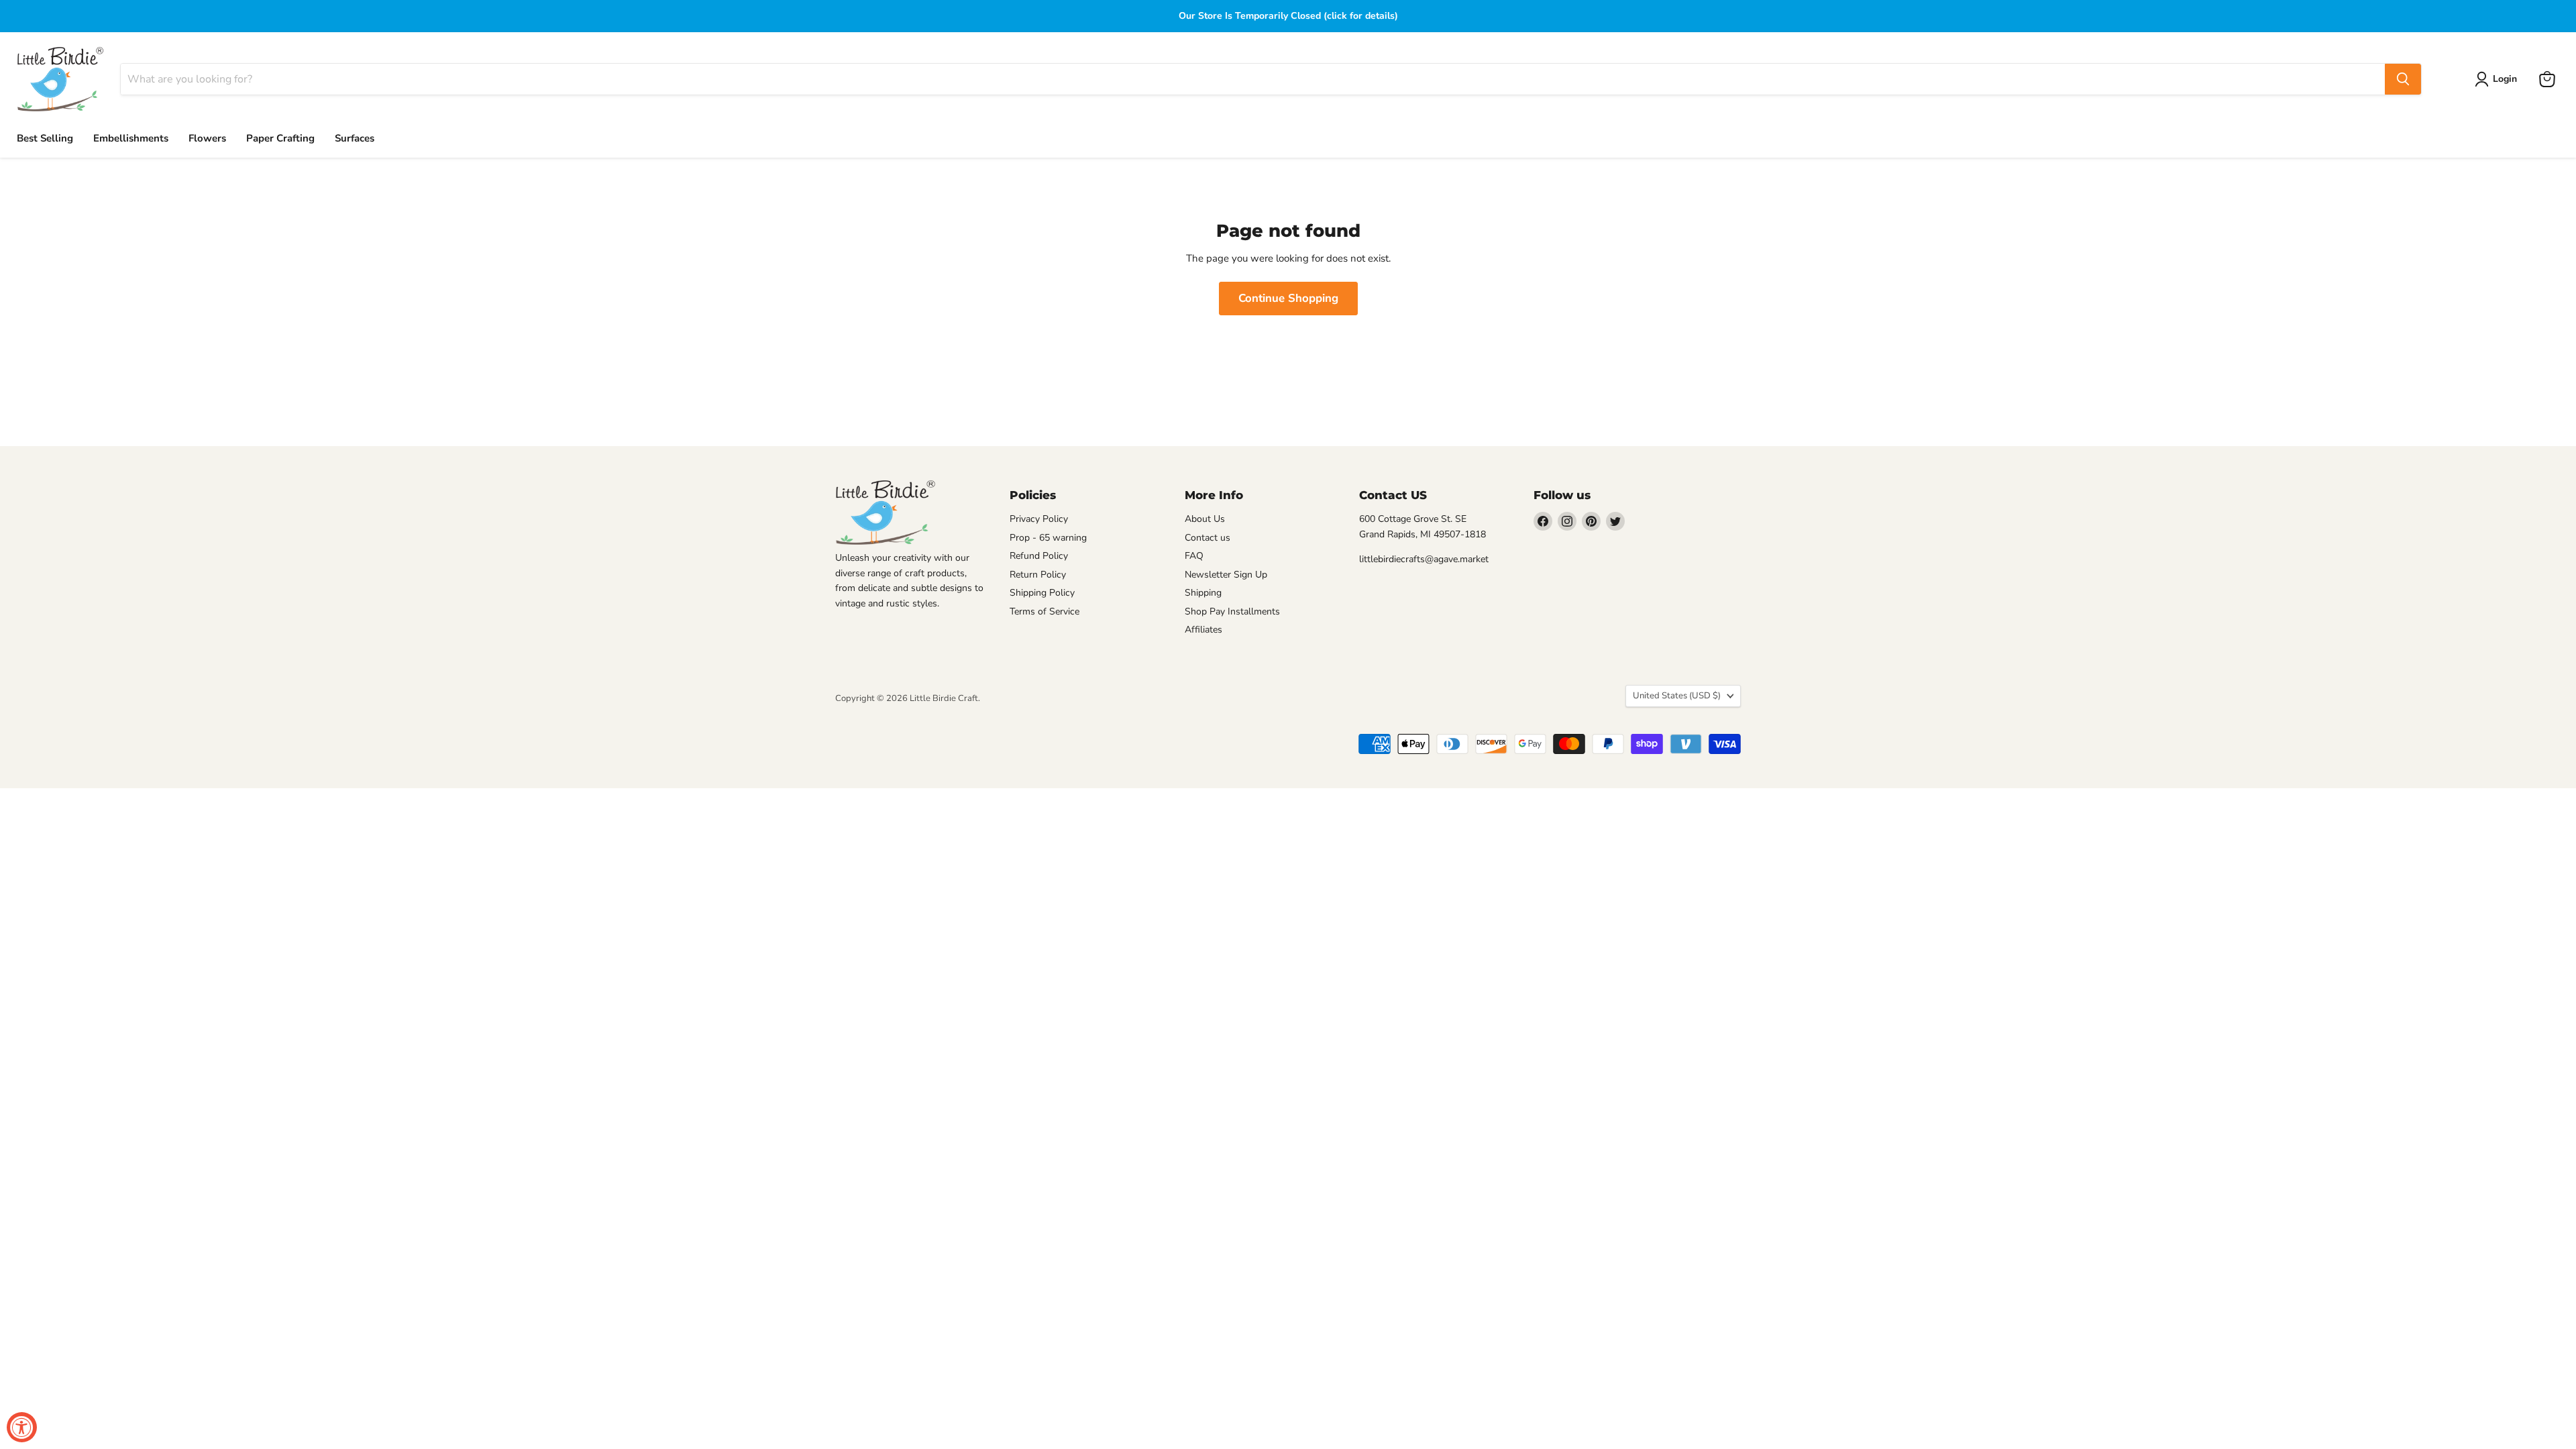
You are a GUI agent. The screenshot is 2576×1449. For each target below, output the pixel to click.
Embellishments (131, 138)
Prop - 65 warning (1048, 538)
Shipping (1203, 593)
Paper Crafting (280, 138)
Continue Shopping (1288, 298)
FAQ (1194, 556)
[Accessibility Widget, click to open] (22, 1427)
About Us (1205, 519)
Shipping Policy (1042, 593)
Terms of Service (1044, 611)
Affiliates (1203, 630)
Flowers (207, 138)
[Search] (2403, 79)
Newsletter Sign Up (1226, 575)
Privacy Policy (1039, 519)
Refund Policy (1039, 556)
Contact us (1207, 538)
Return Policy (1038, 575)
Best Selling (45, 138)
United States (1677, 696)
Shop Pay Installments (1232, 611)
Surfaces (355, 138)
